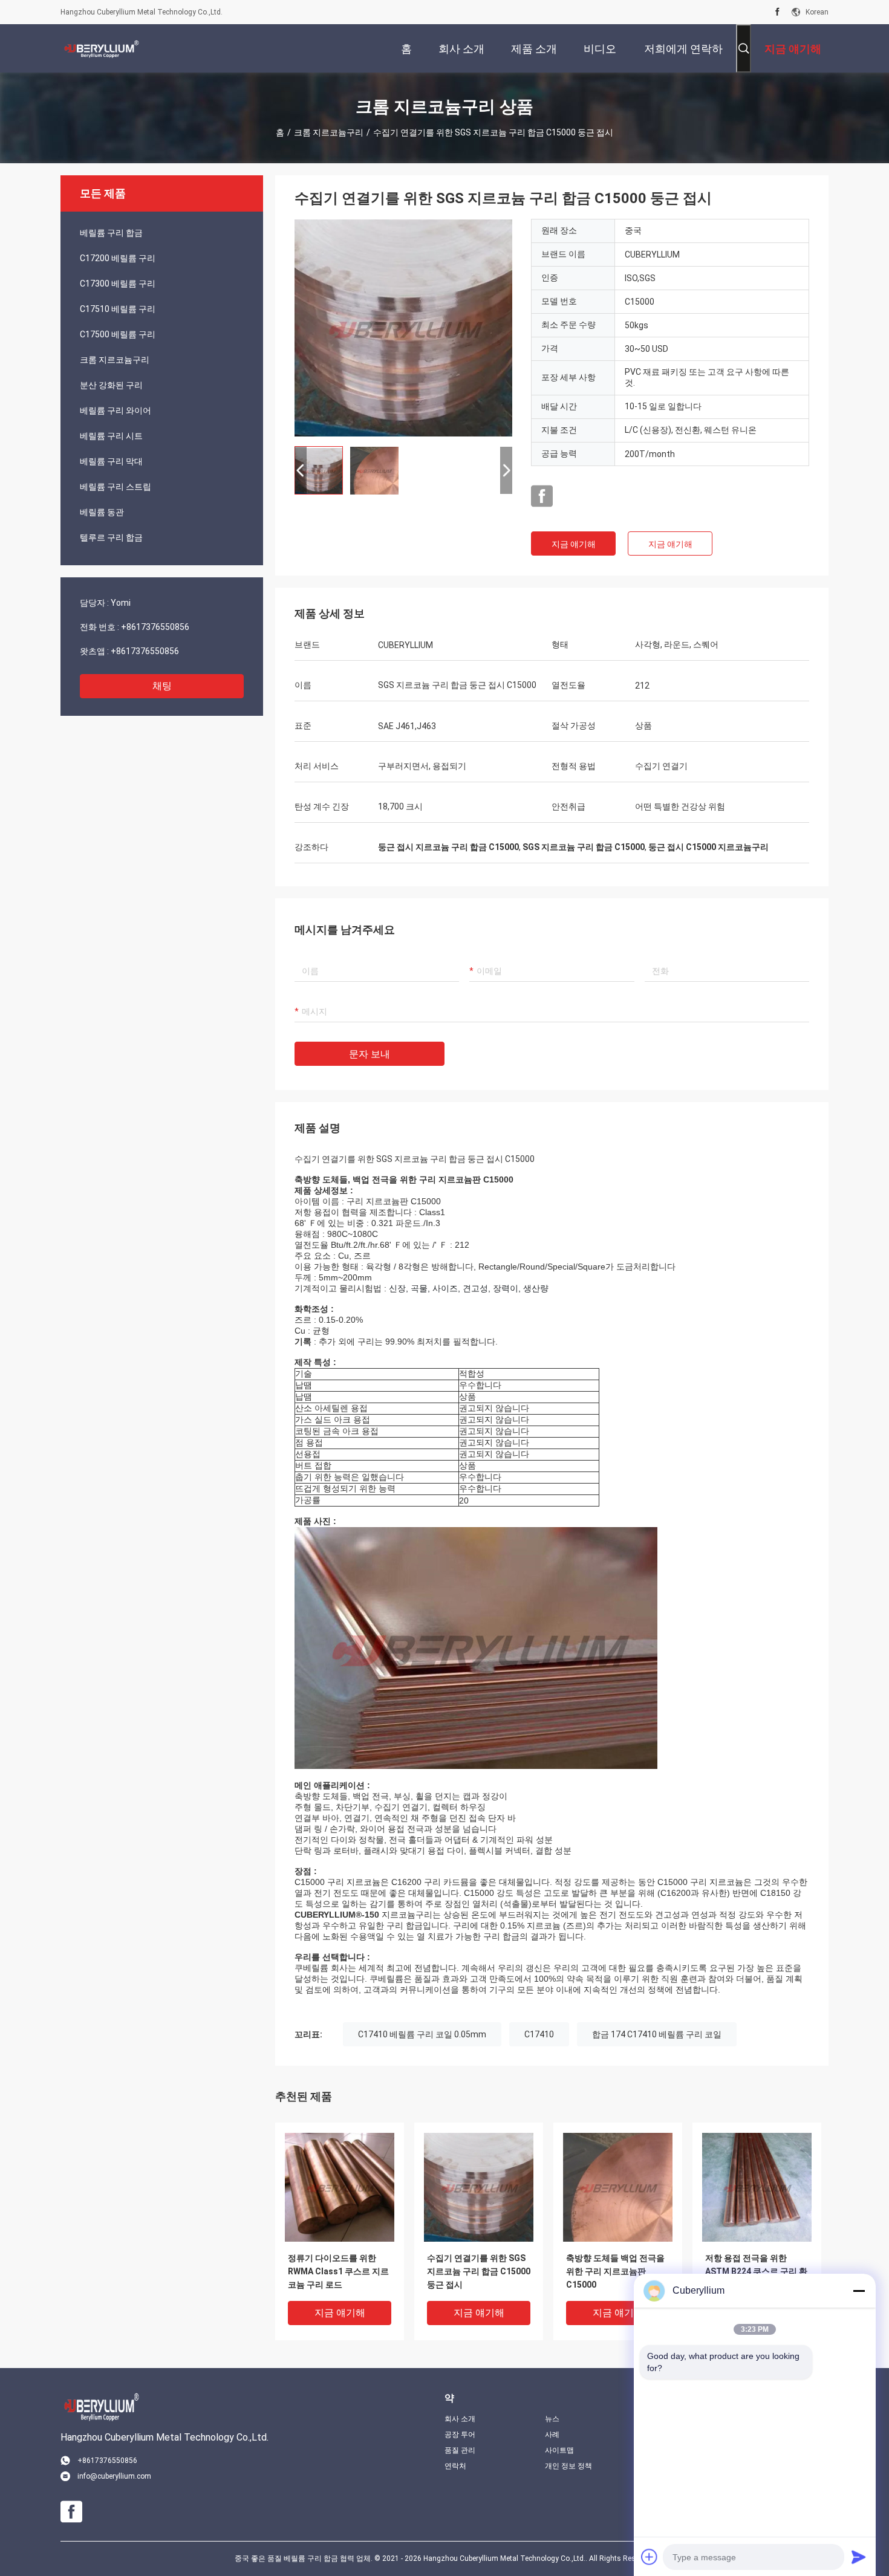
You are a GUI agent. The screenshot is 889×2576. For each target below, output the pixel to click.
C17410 (539, 2034)
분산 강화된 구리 (111, 385)
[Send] (859, 2557)
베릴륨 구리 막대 (111, 461)
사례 (552, 2435)
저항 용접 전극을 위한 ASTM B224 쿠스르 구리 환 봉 (756, 2271)
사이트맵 (559, 2450)
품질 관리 (460, 2450)
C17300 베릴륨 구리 (118, 284)
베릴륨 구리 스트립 (116, 487)
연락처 (455, 2466)
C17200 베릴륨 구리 (118, 258)
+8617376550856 (155, 627)
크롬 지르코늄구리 (329, 132)
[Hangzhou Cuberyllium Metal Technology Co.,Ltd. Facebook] (777, 12)
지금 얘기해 (574, 544)
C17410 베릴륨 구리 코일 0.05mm (422, 2034)
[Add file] (650, 2557)
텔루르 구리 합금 (111, 537)
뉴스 (552, 2419)
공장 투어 (460, 2435)
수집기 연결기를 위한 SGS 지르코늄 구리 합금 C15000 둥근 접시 (479, 2271)
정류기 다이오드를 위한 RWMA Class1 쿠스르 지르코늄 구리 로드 (338, 2271)
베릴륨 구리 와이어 (116, 410)
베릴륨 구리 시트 (111, 436)
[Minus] (859, 2291)
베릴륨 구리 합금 (111, 233)
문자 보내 (370, 1054)
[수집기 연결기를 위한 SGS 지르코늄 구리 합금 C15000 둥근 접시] (403, 328)
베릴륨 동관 (102, 512)
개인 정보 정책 (568, 2466)
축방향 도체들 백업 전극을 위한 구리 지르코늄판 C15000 (615, 2271)
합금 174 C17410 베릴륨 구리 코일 (657, 2034)
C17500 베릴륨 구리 (118, 334)
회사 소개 (460, 2419)
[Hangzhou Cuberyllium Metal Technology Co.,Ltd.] (100, 48)
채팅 (162, 686)
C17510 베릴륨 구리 (118, 309)
